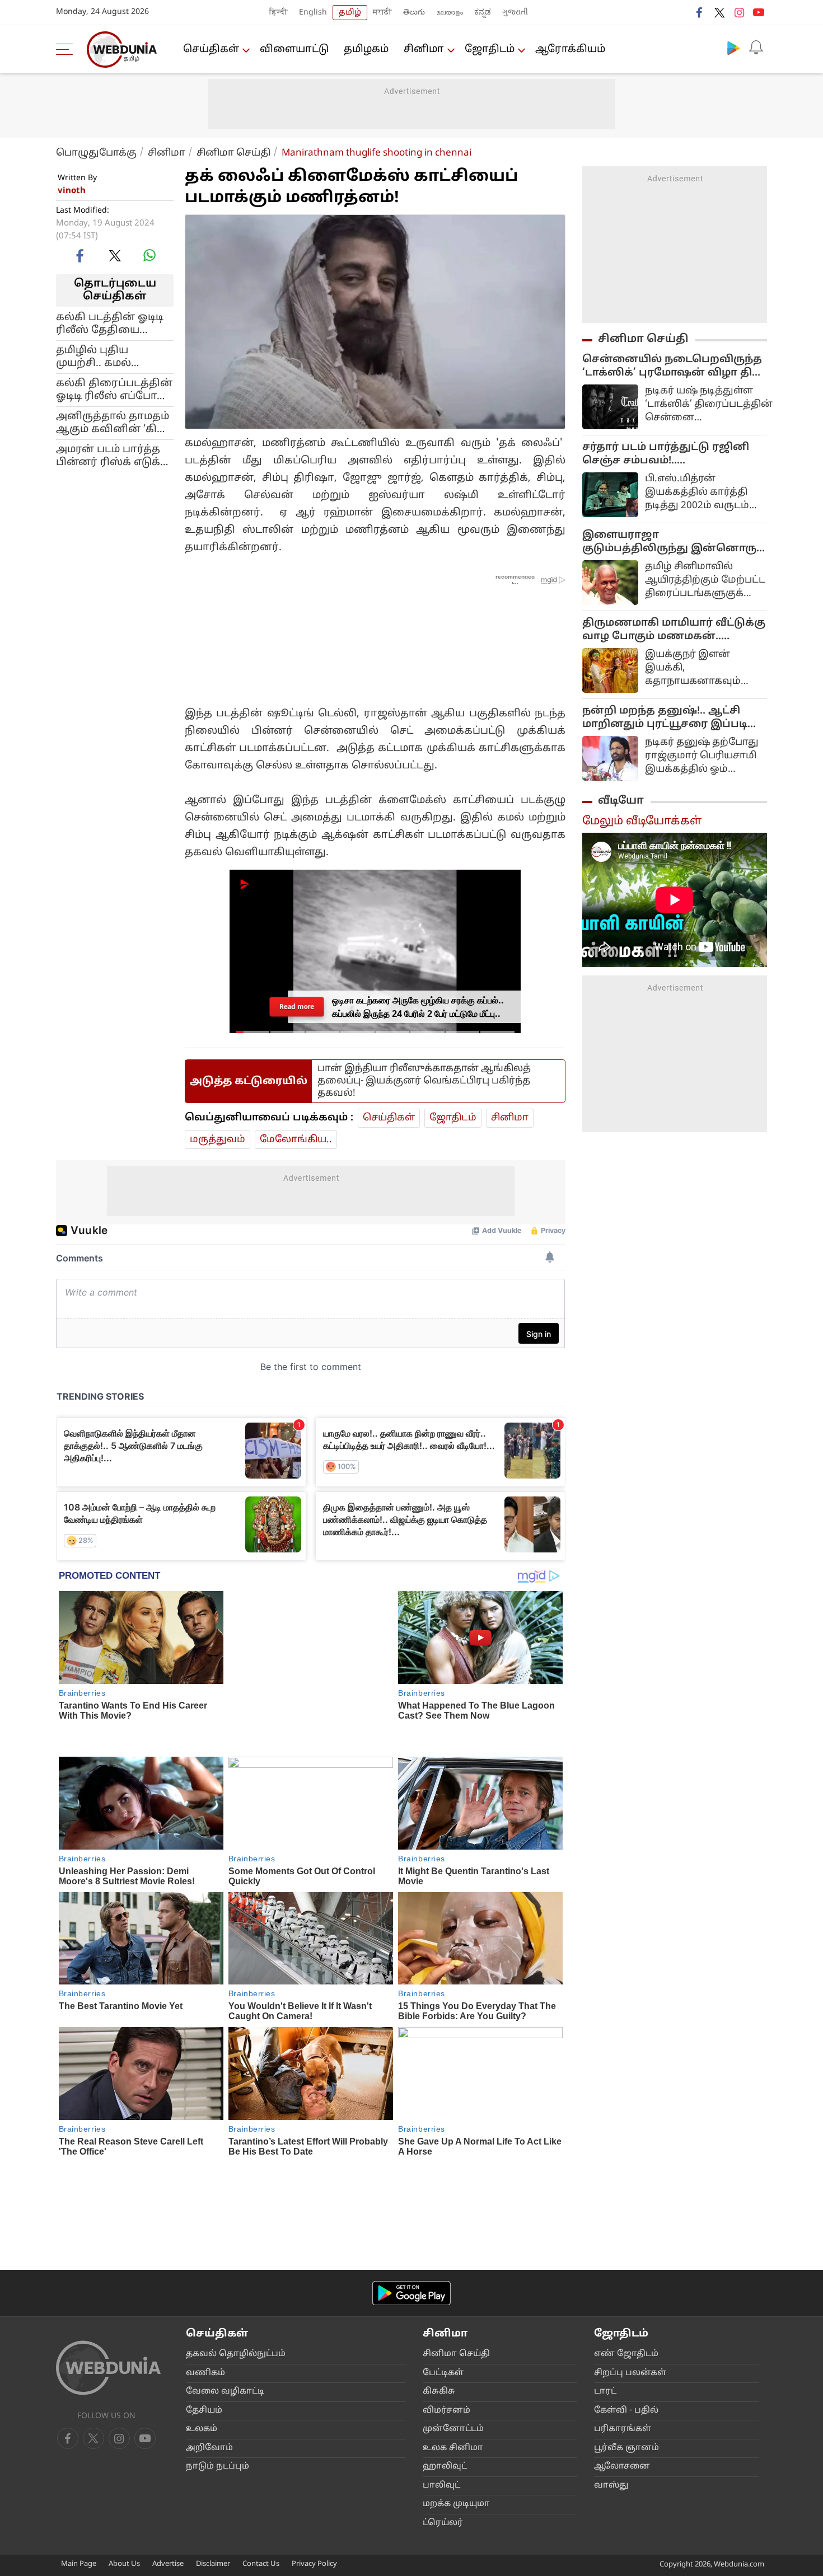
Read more (297, 996)
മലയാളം (450, 13)
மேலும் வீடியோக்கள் (642, 822)
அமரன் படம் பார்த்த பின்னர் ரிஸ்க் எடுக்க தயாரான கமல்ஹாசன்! (112, 456)
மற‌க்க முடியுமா (456, 2373)
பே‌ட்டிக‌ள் (443, 2241)
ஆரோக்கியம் (570, 50)
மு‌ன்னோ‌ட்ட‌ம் (453, 2298)
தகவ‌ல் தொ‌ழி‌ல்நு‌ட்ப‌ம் (236, 2223)
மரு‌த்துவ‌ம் (218, 1129)
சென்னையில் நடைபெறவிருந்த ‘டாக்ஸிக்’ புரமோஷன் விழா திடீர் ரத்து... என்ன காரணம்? (675, 367)
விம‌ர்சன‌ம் (446, 2279)
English (313, 13)
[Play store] (733, 48)
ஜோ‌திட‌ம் (490, 50)
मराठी (382, 13)
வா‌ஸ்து (611, 2354)
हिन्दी (279, 13)
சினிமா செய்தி (233, 153)
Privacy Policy (314, 2433)
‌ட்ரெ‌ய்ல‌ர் (443, 2391)
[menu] (67, 49)
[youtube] (759, 12)
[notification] (756, 48)
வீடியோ (621, 801)
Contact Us (261, 2433)
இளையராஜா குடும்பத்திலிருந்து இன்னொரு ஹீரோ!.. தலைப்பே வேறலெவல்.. (669, 542)
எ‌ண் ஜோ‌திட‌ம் (626, 2223)
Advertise (168, 2433)
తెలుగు (414, 13)
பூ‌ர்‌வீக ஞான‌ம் (626, 2316)
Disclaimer (213, 2433)
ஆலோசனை (622, 2335)
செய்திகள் (211, 50)
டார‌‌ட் (605, 2260)
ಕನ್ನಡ (483, 13)
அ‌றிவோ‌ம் (209, 2316)
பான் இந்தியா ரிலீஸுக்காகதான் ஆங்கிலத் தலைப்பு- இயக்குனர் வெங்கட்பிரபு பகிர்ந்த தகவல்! (424, 1070)
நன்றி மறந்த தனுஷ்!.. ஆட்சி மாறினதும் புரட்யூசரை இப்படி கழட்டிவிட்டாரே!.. (665, 718)
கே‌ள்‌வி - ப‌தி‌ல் (626, 2279)
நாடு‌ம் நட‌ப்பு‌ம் (218, 2335)
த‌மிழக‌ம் (366, 50)
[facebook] (700, 12)
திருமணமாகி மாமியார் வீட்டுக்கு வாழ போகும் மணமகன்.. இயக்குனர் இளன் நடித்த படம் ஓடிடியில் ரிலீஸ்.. (674, 630)
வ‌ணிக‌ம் (205, 2241)
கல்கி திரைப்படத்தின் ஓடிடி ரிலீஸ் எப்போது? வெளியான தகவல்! (114, 390)
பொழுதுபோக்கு (96, 153)
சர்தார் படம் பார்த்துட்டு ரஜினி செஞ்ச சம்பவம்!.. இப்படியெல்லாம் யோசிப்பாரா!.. (670, 454)
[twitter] (719, 12)
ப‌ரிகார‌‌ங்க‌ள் (623, 2298)
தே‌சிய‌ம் (204, 2279)
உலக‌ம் (202, 2298)
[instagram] (739, 12)
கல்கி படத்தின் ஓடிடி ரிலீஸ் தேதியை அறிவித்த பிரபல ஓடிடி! (110, 323)
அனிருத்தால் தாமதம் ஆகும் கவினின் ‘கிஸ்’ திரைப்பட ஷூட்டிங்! (114, 423)
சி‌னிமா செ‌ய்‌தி (456, 2223)
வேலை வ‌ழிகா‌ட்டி (225, 2260)
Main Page (79, 2433)
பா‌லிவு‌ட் (441, 2354)
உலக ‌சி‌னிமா (453, 2316)
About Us (124, 2433)
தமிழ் (350, 13)
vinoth (72, 191)
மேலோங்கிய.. (296, 1129)
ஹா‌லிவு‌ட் (445, 2335)
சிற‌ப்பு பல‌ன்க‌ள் (630, 2241)
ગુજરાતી (515, 13)
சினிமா (424, 50)
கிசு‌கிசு (439, 2260)
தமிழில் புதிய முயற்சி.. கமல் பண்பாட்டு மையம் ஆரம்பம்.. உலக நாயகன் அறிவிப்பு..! (110, 356)
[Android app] (411, 2161)
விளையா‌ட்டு (294, 50)
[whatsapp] (149, 255)
